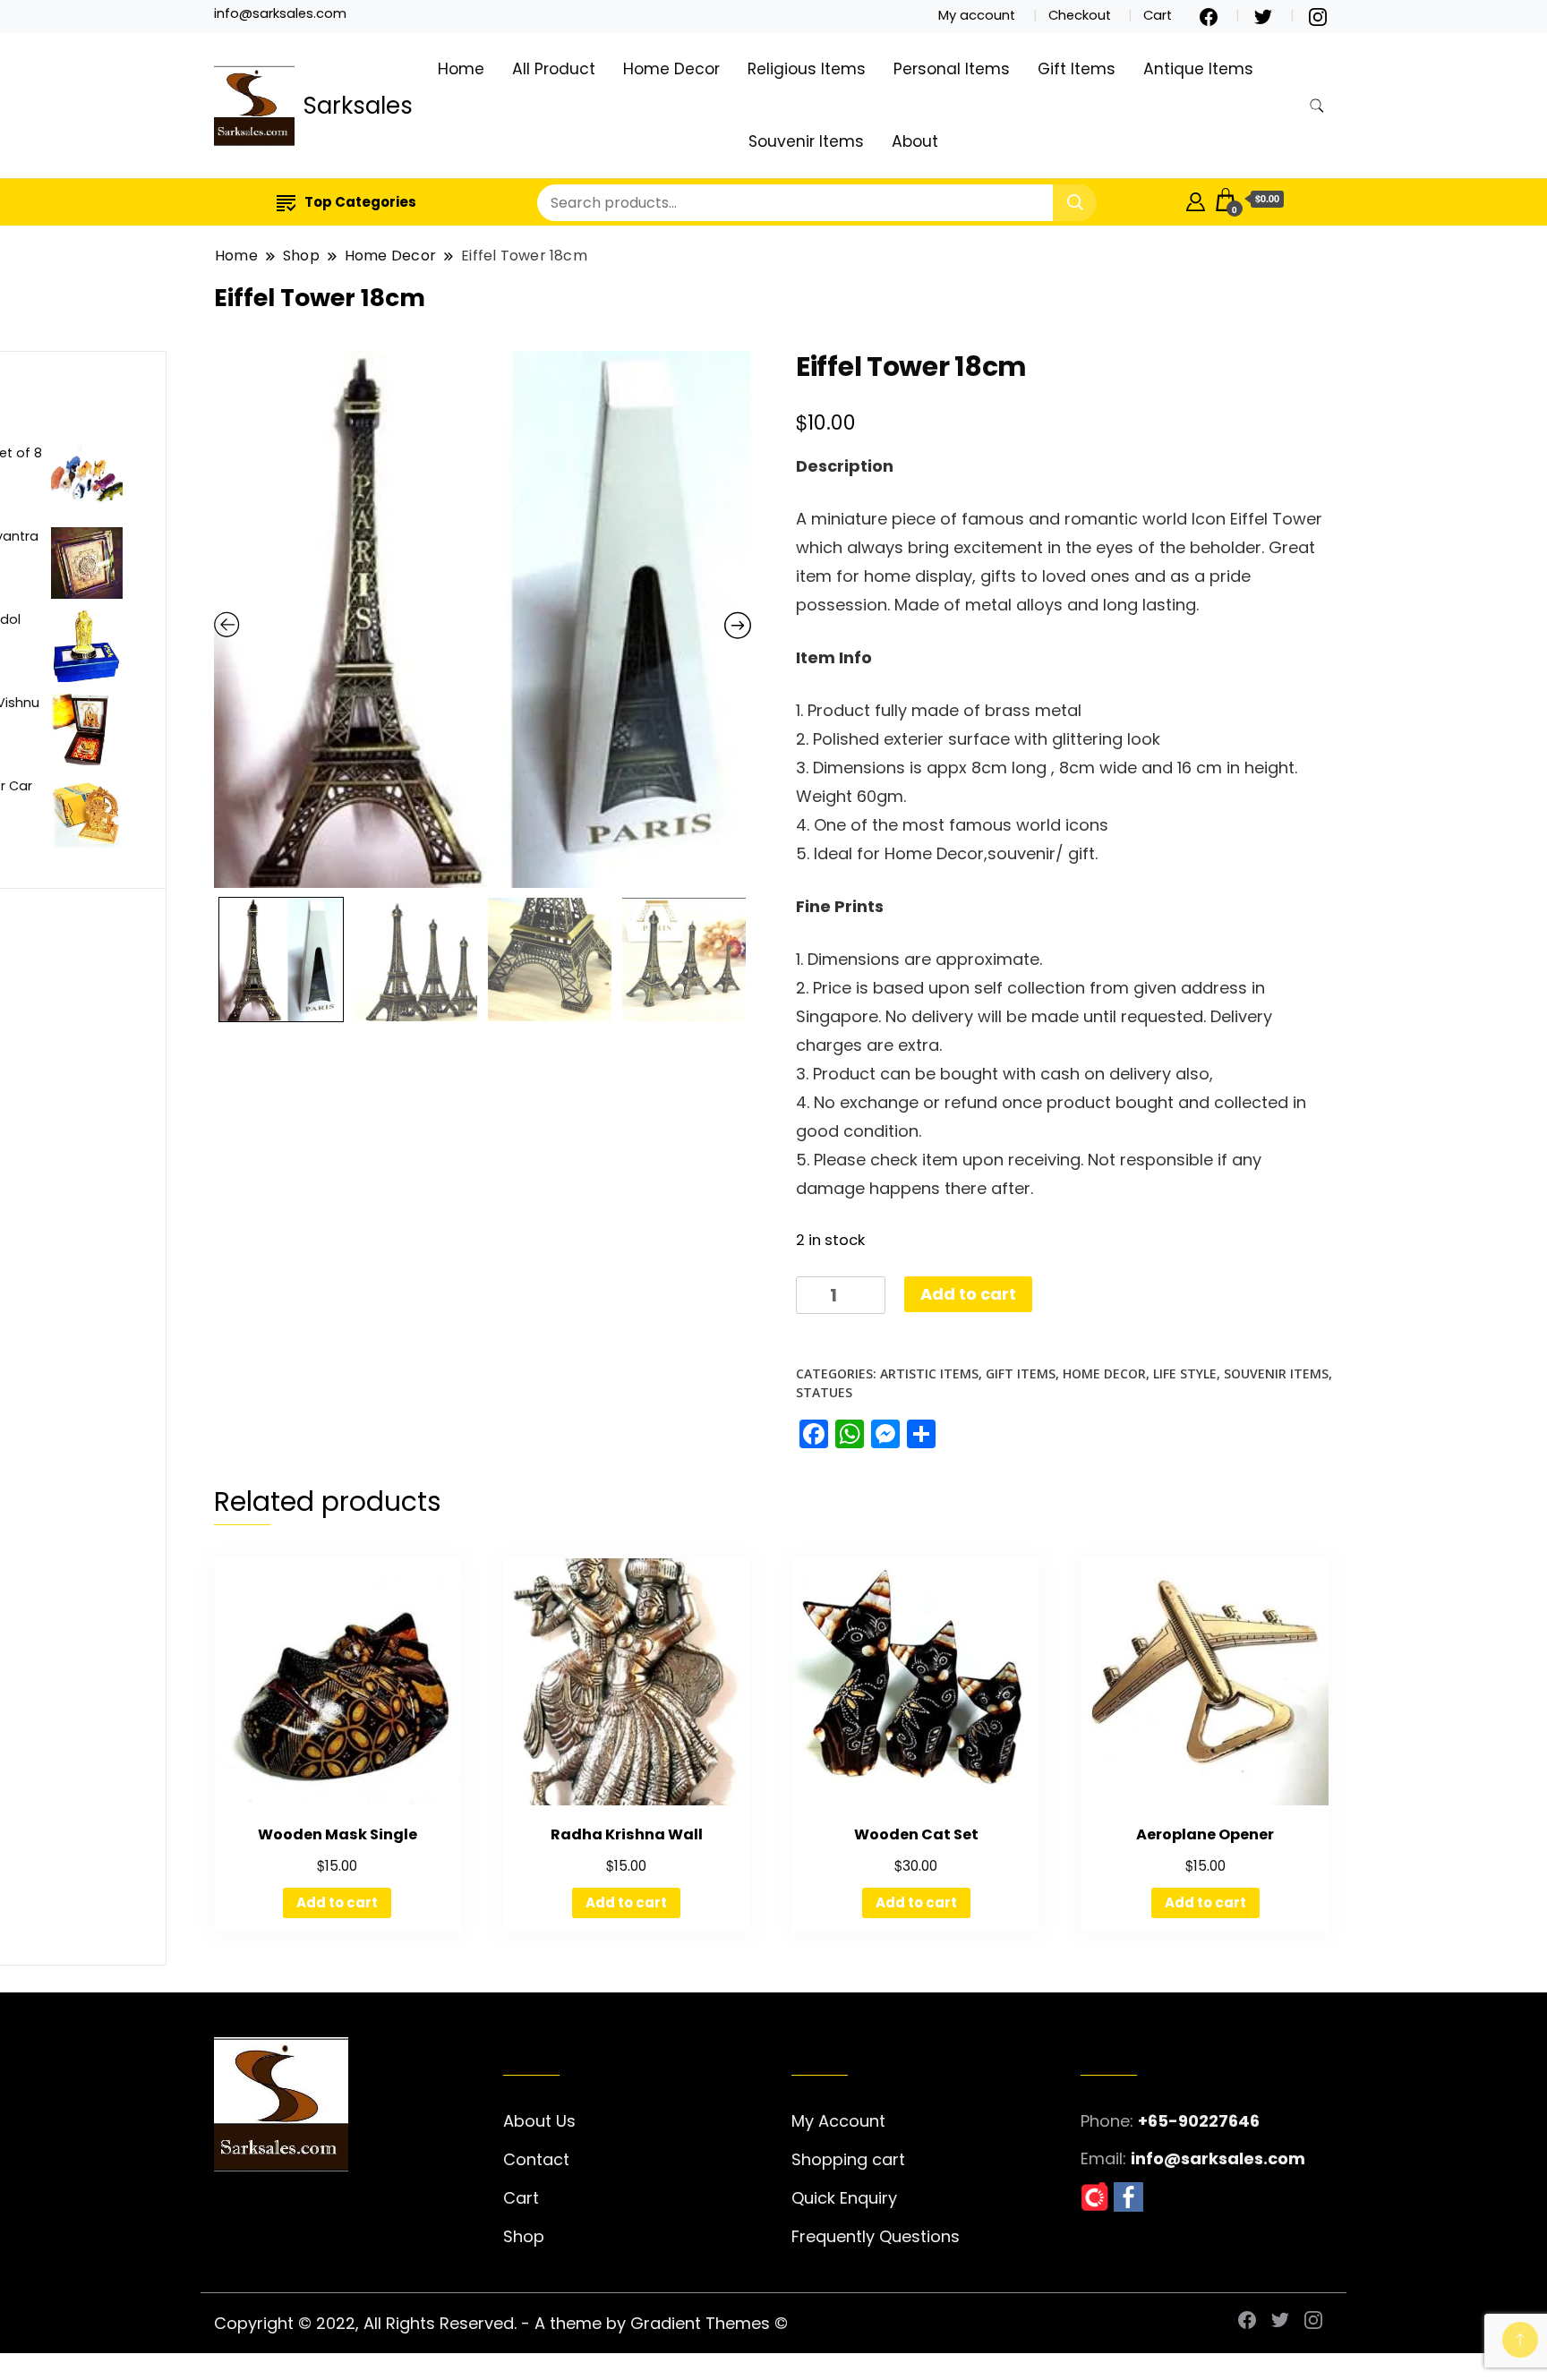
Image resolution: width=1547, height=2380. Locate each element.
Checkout (1080, 15)
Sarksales (358, 106)
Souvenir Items (806, 141)
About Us (539, 2121)
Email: (1103, 2158)
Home (461, 69)
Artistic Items (929, 1373)
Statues (824, 1392)
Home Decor (671, 69)
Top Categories (360, 202)
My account (977, 15)
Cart (1158, 15)
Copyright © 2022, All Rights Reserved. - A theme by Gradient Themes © (501, 2323)
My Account (838, 2121)
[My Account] (1196, 199)
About (915, 141)
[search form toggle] (1317, 106)
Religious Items (807, 69)
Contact (536, 2159)
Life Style (1185, 1373)
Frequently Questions (876, 2236)
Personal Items (952, 69)
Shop (524, 2236)
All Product (554, 69)
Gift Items (1077, 69)
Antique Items (1198, 69)
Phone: (1107, 2121)
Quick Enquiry (844, 2198)
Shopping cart (848, 2159)
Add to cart (968, 1294)
